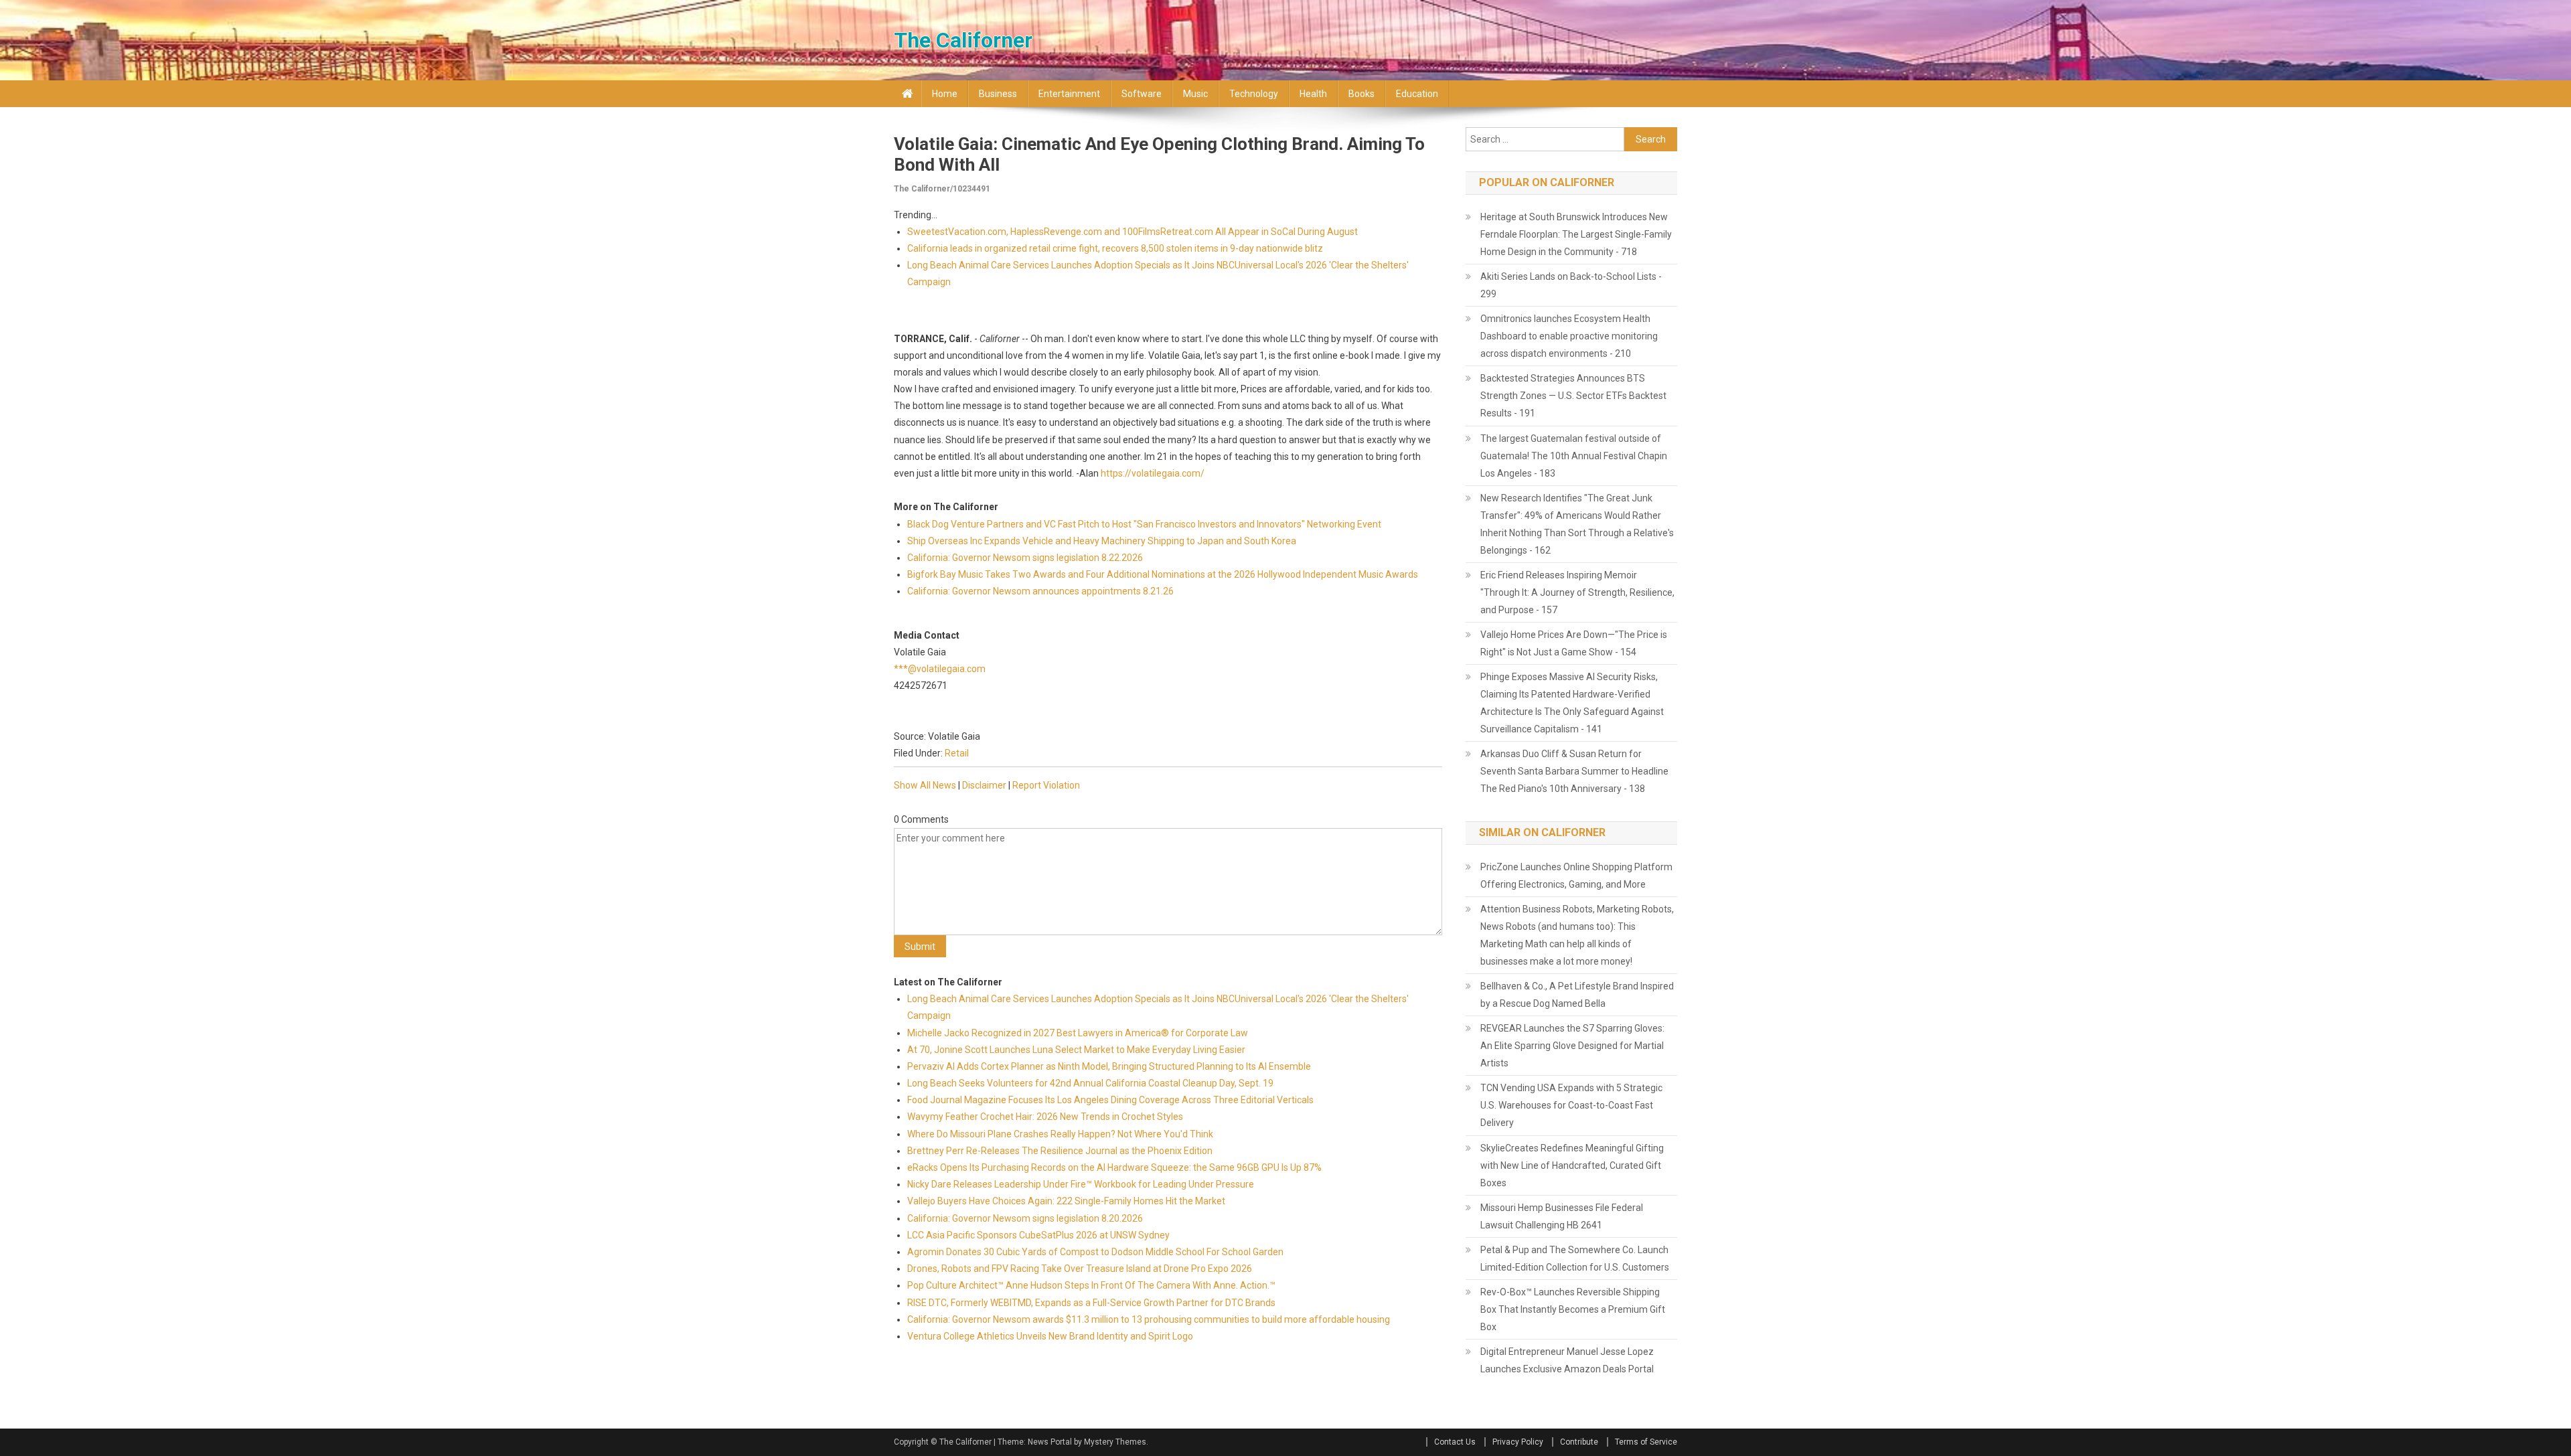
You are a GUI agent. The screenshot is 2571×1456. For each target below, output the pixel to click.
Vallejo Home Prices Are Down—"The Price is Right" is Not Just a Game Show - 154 (1574, 643)
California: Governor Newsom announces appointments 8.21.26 (1040, 591)
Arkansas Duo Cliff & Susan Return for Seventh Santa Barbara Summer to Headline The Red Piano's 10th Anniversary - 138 (1574, 771)
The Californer (963, 40)
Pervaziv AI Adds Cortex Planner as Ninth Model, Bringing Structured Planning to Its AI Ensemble (1109, 1066)
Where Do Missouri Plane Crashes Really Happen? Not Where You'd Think (1060, 1134)
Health (1313, 94)
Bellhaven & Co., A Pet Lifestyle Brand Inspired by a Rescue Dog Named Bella (1577, 995)
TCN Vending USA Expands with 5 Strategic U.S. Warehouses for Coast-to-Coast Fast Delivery (1571, 1105)
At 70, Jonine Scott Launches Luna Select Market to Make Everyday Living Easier (1076, 1050)
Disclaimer (984, 785)
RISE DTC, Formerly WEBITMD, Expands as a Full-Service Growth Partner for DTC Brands (1091, 1303)
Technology (1254, 94)
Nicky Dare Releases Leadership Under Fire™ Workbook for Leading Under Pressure (1081, 1184)
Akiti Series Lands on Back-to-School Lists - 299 (1571, 285)
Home (945, 94)
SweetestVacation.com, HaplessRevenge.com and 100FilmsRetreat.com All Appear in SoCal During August (1133, 232)
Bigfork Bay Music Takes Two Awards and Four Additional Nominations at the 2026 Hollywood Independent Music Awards (1163, 574)
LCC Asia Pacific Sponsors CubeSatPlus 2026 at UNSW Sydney (1038, 1235)
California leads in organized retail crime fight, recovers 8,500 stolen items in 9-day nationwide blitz (1115, 248)
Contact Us (1455, 1442)
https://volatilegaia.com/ (1153, 473)
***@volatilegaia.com (940, 669)
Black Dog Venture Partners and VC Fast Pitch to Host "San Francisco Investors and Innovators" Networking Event (1144, 524)
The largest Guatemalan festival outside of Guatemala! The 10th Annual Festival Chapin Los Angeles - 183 (1574, 456)
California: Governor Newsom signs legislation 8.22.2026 (1025, 558)
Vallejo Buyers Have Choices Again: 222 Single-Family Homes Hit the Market (1066, 1201)
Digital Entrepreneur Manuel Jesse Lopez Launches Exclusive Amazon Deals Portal (1567, 1360)
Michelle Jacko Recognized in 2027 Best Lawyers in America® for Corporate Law (1078, 1033)
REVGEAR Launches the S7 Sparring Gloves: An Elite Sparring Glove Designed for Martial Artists (1572, 1046)
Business (998, 94)
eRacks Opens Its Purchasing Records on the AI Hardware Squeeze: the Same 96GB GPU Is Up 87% (1114, 1167)
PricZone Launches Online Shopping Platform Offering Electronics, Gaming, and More (1576, 876)
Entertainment (1069, 94)
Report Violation (1046, 785)
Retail (957, 753)
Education (1417, 94)
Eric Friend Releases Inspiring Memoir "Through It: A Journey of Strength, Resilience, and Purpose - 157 (1577, 592)
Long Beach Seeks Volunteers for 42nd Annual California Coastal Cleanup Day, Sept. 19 (1090, 1083)
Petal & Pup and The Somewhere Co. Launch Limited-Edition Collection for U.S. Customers (1575, 1259)
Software (1142, 94)
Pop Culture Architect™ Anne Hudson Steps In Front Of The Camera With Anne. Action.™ (1091, 1285)
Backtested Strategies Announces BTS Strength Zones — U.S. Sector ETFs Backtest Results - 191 (1573, 396)
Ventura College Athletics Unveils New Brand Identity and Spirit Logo (1050, 1336)
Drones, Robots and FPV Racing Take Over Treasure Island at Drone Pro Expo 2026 (1080, 1269)
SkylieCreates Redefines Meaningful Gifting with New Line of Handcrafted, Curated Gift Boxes (1572, 1165)
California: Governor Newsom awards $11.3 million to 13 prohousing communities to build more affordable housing (1150, 1319)
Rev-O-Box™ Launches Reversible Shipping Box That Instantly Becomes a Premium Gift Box (1573, 1309)
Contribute (1579, 1442)
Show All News (925, 785)
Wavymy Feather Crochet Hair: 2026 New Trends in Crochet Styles (1045, 1117)
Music (1195, 94)
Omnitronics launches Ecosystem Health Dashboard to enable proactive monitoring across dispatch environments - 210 (1569, 336)
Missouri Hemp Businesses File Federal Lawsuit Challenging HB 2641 (1562, 1216)
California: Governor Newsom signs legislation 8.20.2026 (1025, 1218)
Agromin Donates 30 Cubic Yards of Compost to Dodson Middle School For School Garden (1095, 1252)
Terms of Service (1646, 1442)
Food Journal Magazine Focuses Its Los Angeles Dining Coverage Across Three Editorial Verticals (1110, 1100)
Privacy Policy (1518, 1442)
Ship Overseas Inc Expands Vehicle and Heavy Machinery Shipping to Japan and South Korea (1102, 541)
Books (1361, 94)
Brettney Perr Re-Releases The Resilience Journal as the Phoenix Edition (1060, 1151)
